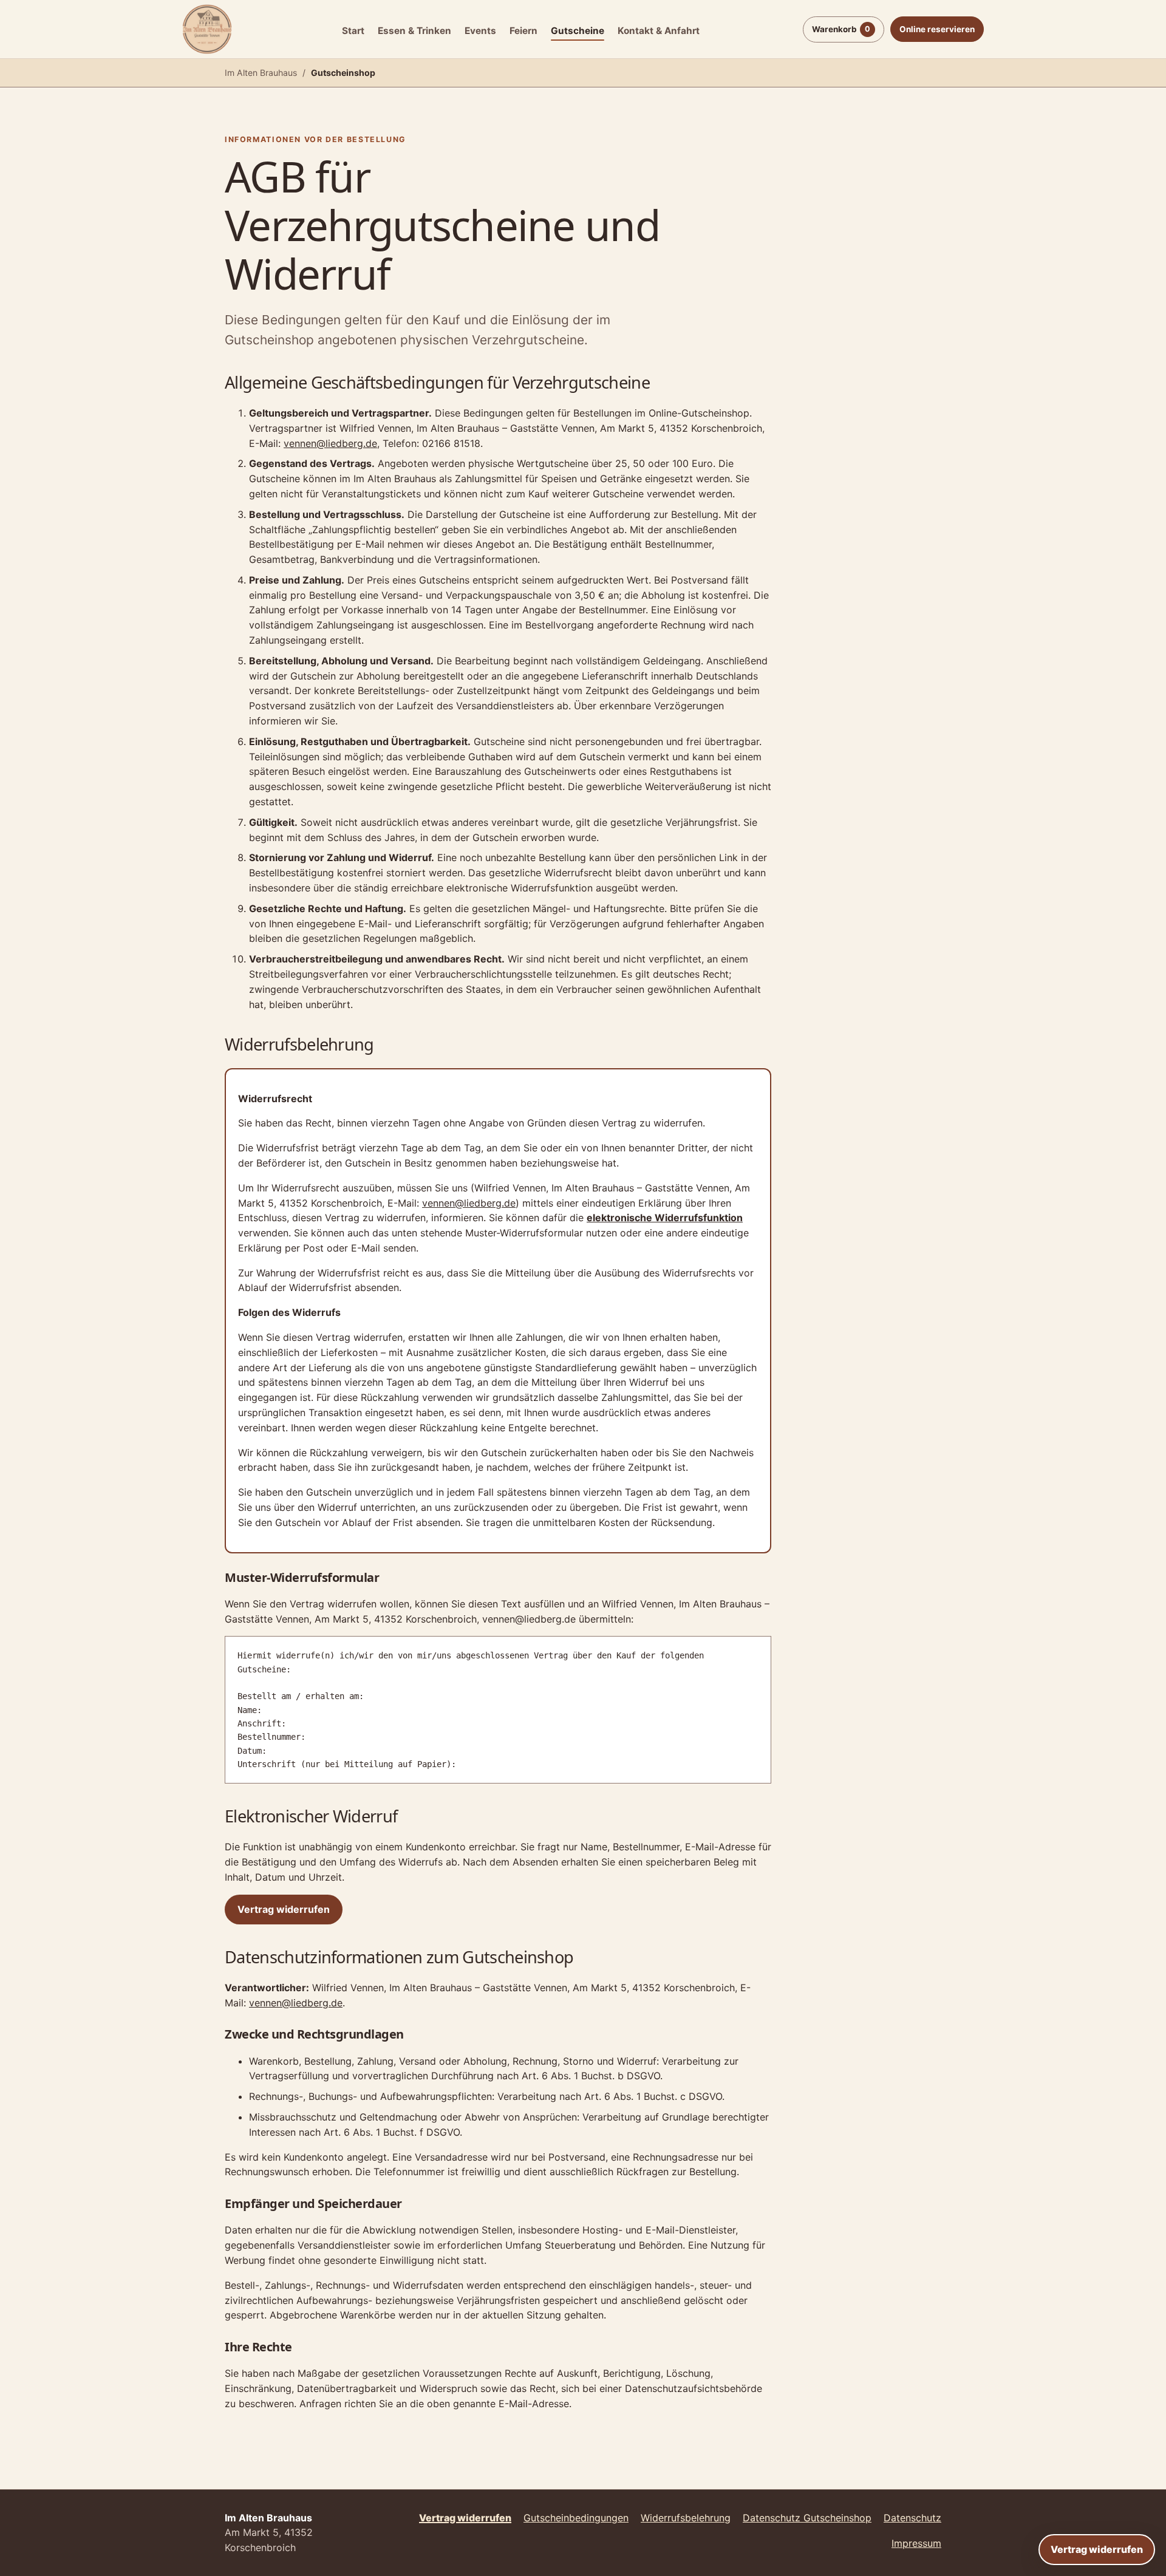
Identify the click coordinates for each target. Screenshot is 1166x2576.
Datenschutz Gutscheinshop (807, 2518)
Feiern (523, 31)
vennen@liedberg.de (330, 443)
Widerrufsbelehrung (686, 2518)
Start (353, 31)
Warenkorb (841, 29)
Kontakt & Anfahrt (659, 31)
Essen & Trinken (414, 31)
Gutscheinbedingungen (576, 2518)
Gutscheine (578, 31)
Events (480, 31)
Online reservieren (937, 29)
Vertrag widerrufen (1097, 2549)
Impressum (916, 2543)
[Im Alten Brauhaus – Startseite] (207, 29)
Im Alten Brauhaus (261, 73)
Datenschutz (912, 2518)
